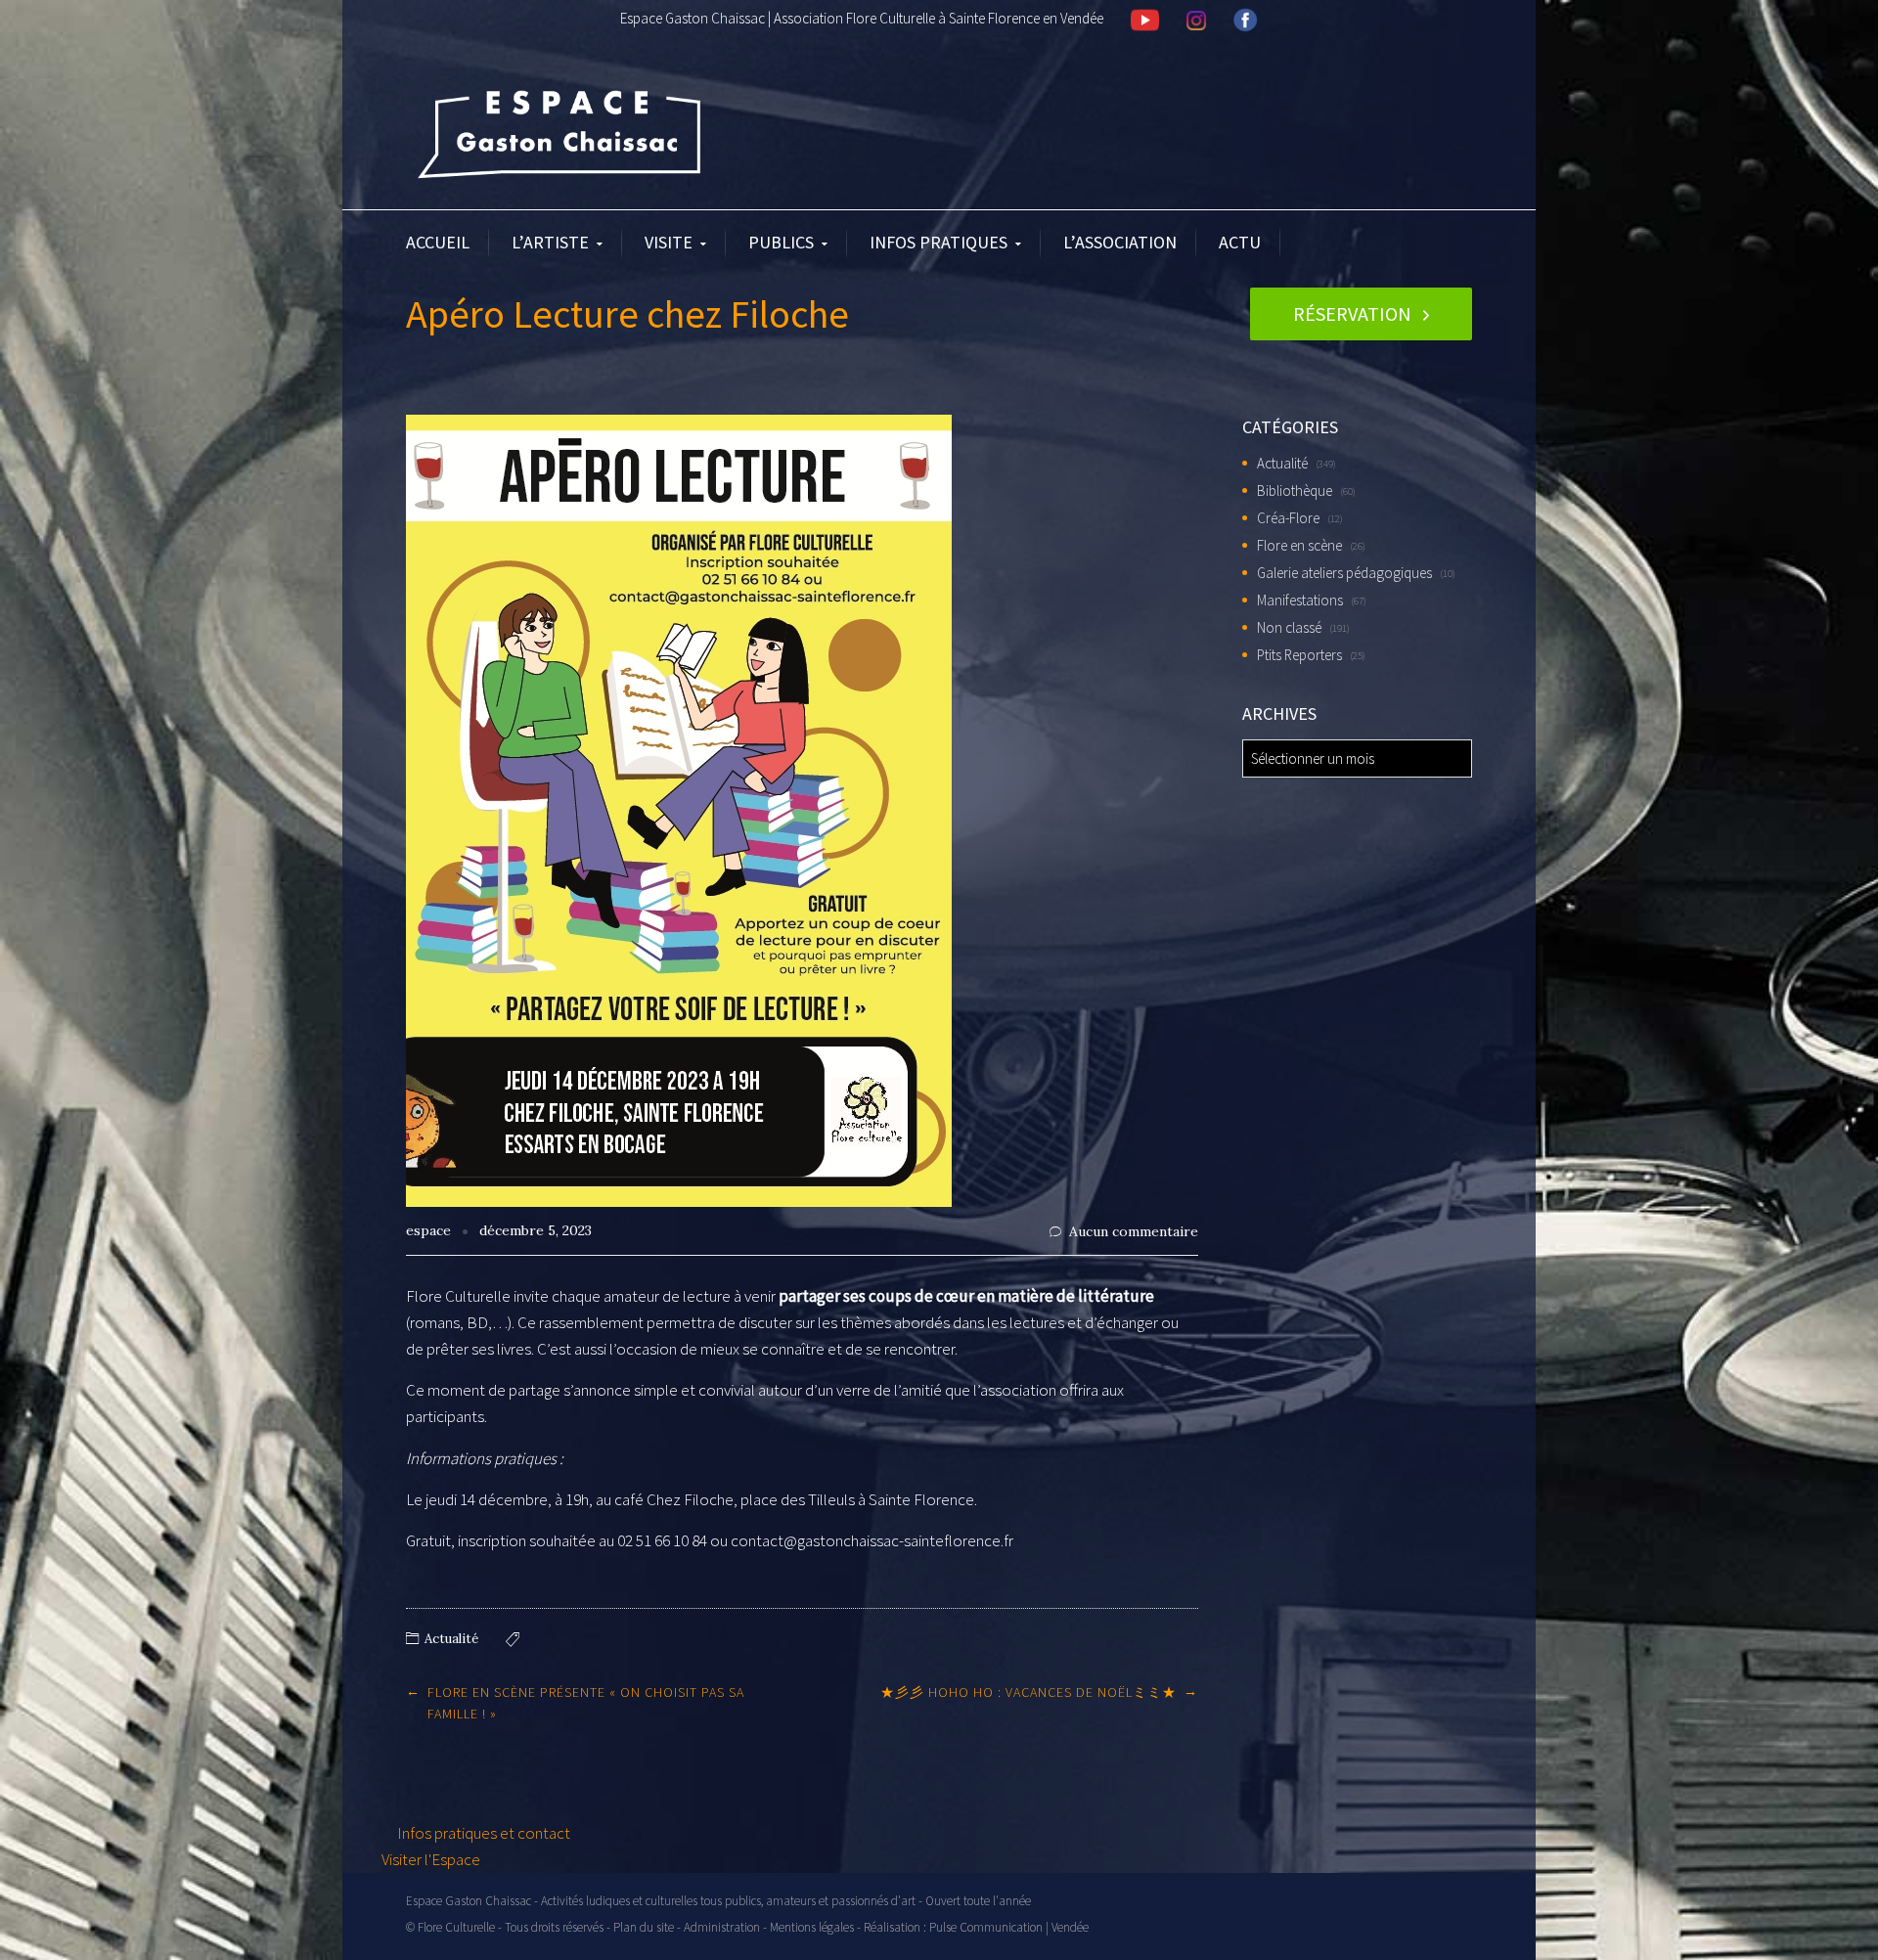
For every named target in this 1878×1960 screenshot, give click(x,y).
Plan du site (644, 1927)
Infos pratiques (939, 242)
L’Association (1120, 242)
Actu (1240, 242)
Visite (669, 242)
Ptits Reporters (1299, 655)
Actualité (451, 1639)
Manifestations (1300, 600)
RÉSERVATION (1352, 313)
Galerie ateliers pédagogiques (1344, 573)
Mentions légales (812, 1927)
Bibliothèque (1295, 490)
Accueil (438, 242)
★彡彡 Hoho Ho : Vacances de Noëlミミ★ (1028, 1692)
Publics (781, 242)
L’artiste (550, 242)
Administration (722, 1927)
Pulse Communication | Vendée (1009, 1927)
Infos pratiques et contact (482, 1833)
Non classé (1289, 627)
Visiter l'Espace (431, 1859)
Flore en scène (1299, 545)
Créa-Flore (1288, 518)
